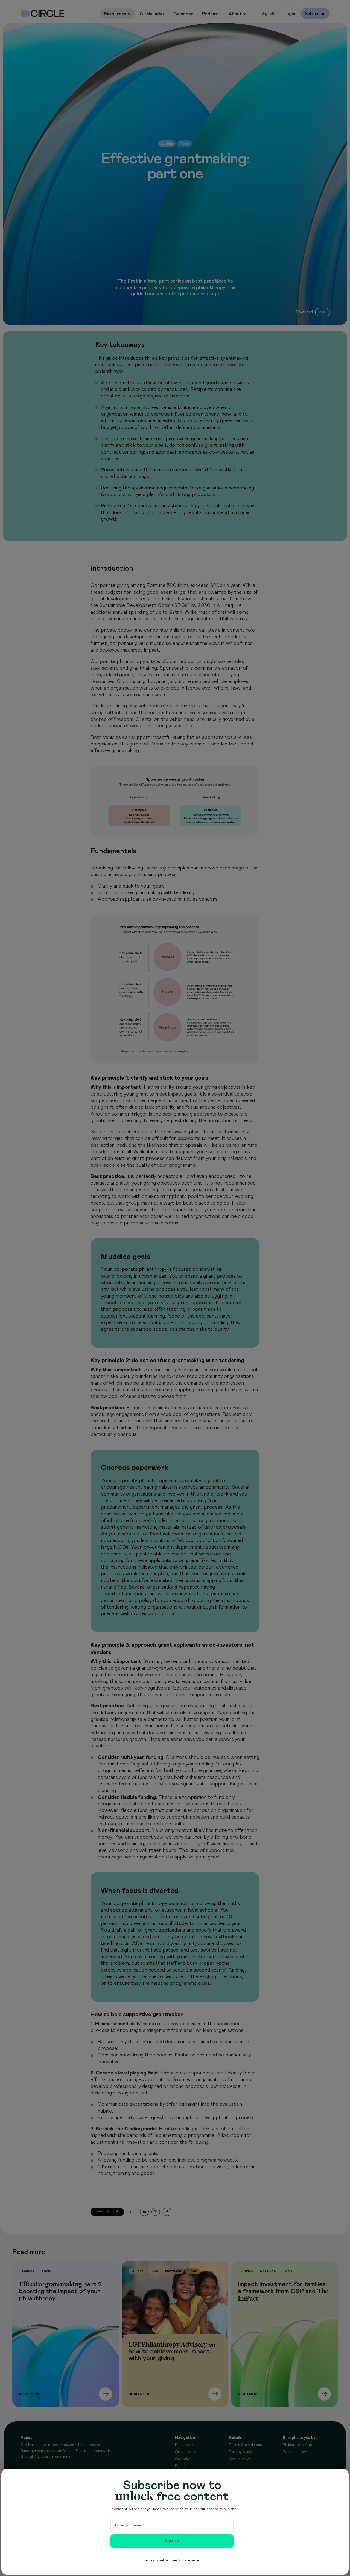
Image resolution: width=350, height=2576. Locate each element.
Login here (190, 2560)
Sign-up (172, 2541)
